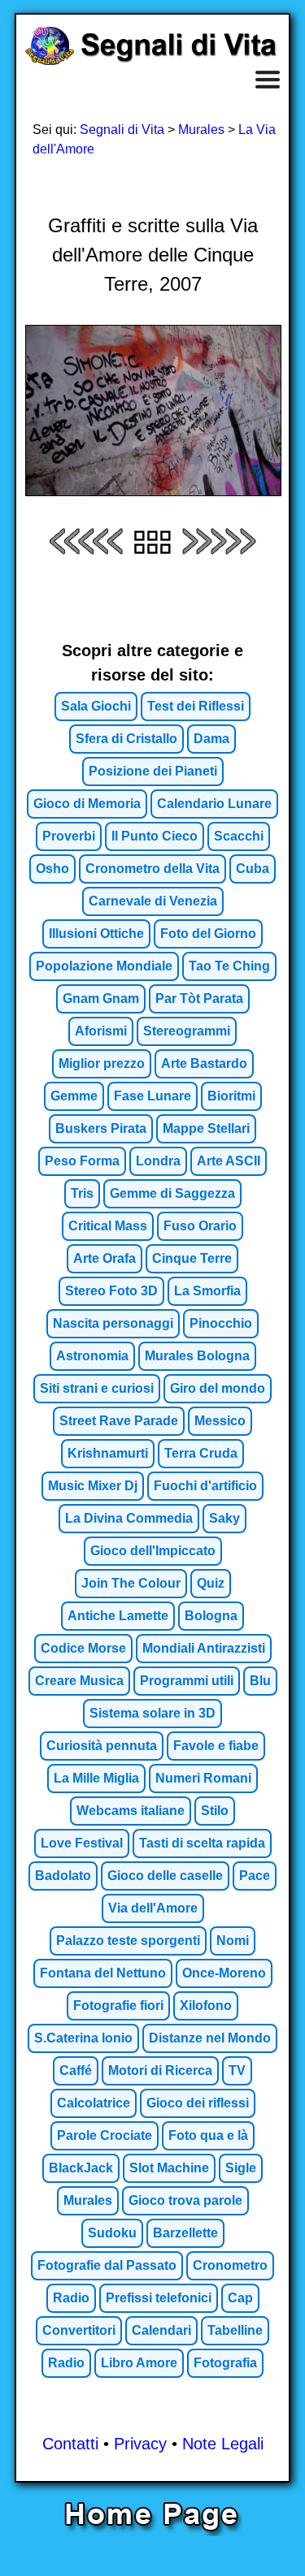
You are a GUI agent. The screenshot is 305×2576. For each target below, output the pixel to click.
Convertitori (79, 2330)
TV (237, 2070)
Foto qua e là (208, 2135)
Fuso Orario (200, 1226)
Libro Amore (139, 2363)
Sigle (241, 2168)
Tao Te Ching (229, 966)
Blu (260, 1681)
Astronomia (92, 1356)
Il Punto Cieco (155, 836)
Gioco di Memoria (87, 804)
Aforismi (101, 1031)
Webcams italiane (131, 1811)
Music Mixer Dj (93, 1486)
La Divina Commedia (129, 1518)
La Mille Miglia (96, 1778)
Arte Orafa (105, 1258)
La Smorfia (207, 1291)
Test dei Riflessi (196, 706)
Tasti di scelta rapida (202, 1843)
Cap (240, 2298)
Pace (255, 1876)
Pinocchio (221, 1323)
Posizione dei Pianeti (153, 771)
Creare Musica (79, 1681)
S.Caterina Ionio (83, 2038)
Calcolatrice (94, 2103)
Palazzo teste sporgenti (128, 1941)
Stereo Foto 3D (111, 1291)
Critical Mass (108, 1226)
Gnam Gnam (101, 998)
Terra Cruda (201, 1453)
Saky (224, 1518)
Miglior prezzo (102, 1063)
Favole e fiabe (216, 1746)
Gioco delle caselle (165, 1876)
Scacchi (239, 836)
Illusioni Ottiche (96, 934)
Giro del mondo (218, 1388)
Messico (220, 1421)
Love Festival (82, 1843)
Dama (211, 739)
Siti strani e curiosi (97, 1388)
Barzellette (185, 2233)
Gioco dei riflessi (198, 2103)
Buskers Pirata (101, 1128)
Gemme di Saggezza (172, 1193)
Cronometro (230, 2265)
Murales (201, 130)
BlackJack (81, 2168)
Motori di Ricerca (160, 2070)
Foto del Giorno (208, 934)
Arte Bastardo (204, 1063)
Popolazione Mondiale (104, 966)
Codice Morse (83, 1648)
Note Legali (223, 2444)
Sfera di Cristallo (126, 739)
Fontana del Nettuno (103, 1973)
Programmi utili (187, 1681)
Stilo (215, 1811)
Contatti (70, 2444)
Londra (158, 1161)
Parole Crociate (105, 2135)
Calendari (161, 2330)
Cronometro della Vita (152, 869)
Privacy (140, 2444)
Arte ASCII (229, 1161)
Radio (71, 2298)
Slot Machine (169, 2168)
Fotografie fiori (118, 2005)
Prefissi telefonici (159, 2298)
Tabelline (235, 2330)
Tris (82, 1193)
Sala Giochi (96, 706)
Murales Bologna (197, 1356)
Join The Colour (131, 1583)
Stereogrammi (187, 1031)
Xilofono (206, 2005)
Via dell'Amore (153, 1908)
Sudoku (112, 2233)
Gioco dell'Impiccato (153, 1551)
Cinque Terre (192, 1258)
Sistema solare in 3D (152, 1713)
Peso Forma (82, 1161)
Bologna (211, 1616)
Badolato (63, 1876)
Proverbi (69, 836)
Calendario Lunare (214, 804)
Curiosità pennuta (102, 1746)
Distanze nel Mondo (210, 2038)
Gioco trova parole (185, 2200)
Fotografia (225, 2363)
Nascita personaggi (113, 1323)
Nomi (233, 1941)
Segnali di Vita (122, 130)
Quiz (211, 1583)
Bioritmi (231, 1096)
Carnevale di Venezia (153, 901)
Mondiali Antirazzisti (204, 1648)
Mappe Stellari (206, 1128)
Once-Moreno (224, 1973)
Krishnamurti (108, 1453)
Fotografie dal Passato (107, 2265)
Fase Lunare (152, 1096)
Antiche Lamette (118, 1616)
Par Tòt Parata (199, 998)
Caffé (76, 2070)
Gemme (74, 1096)
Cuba (253, 869)
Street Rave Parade (119, 1421)
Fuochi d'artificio (205, 1486)
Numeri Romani (203, 1778)
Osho (52, 869)
